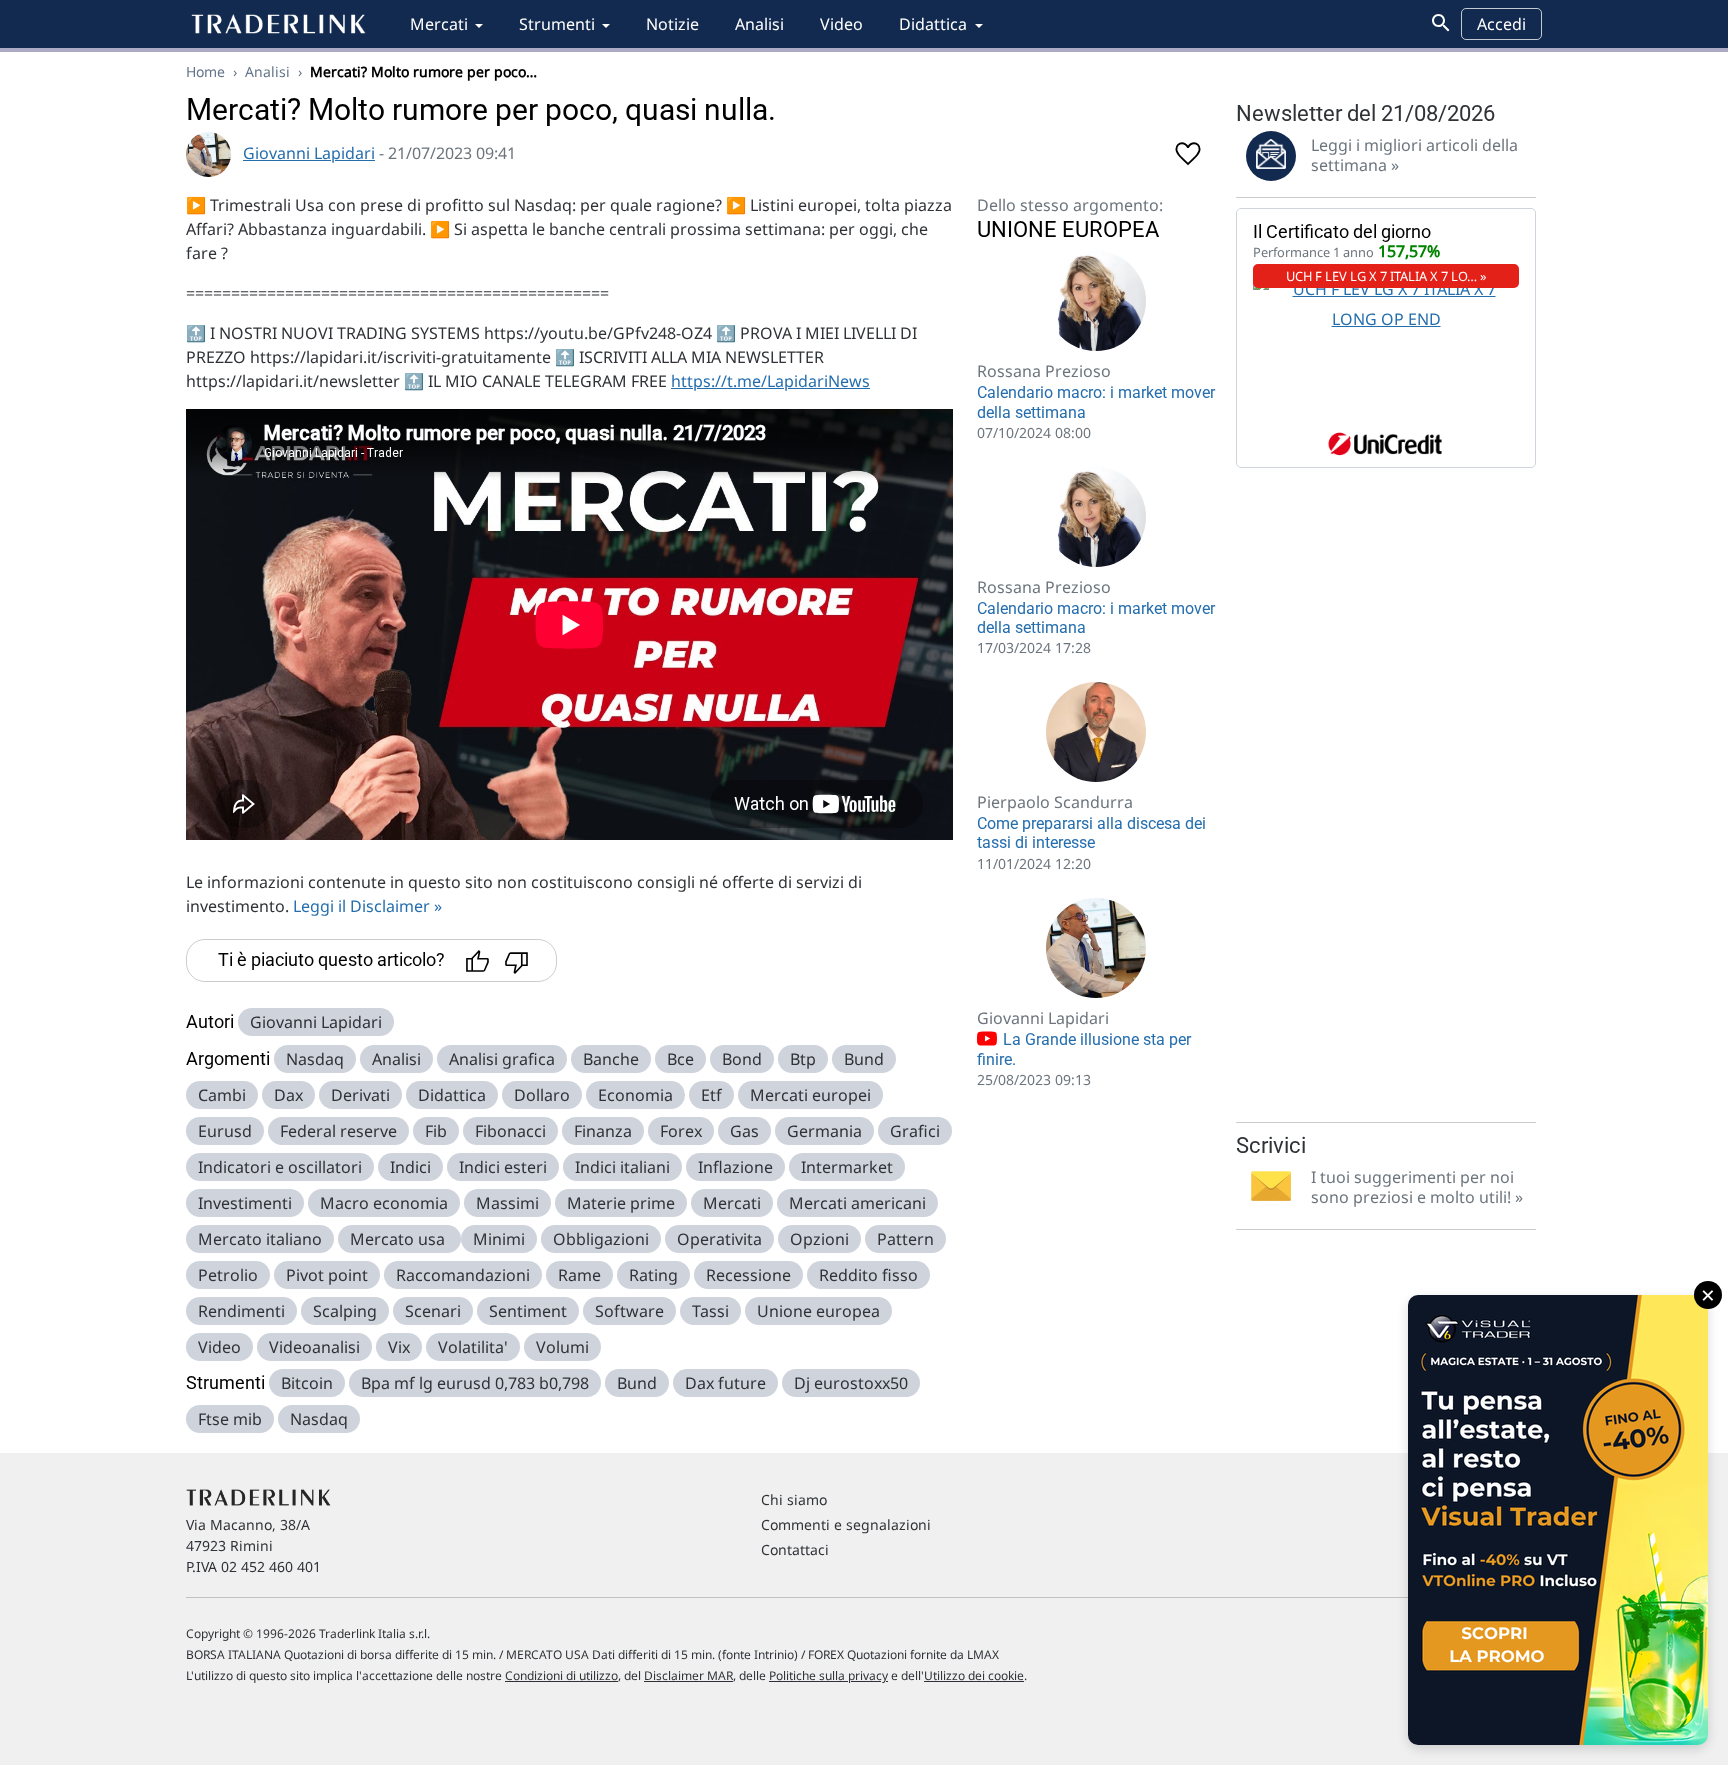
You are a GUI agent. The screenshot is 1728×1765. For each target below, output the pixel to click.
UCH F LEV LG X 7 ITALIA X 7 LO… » (1386, 276)
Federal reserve (338, 1131)
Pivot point (327, 1275)
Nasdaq (315, 1059)
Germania (824, 1131)
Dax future (725, 1383)
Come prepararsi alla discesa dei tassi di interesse (1091, 833)
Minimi (499, 1239)
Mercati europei (810, 1095)
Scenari (433, 1311)
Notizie (672, 24)
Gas (744, 1131)
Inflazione (735, 1167)
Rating (653, 1275)
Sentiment (528, 1311)
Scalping (345, 1311)
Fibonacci (510, 1131)
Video (841, 24)
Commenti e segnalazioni (846, 1524)
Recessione (748, 1275)
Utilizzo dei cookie (974, 1675)
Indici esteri (503, 1167)
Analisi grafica (502, 1059)
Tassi (710, 1311)
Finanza (603, 1131)
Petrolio (228, 1275)
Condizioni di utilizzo (561, 1675)
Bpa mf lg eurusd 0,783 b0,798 (475, 1383)
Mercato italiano (260, 1239)
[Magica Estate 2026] (1558, 1520)
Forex (681, 1131)
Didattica (933, 24)
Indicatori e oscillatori (280, 1167)
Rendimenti (241, 1311)
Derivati (360, 1095)
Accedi (1501, 24)
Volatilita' (473, 1347)
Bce (680, 1059)
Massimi (507, 1203)
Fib (436, 1131)
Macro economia (384, 1203)
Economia (635, 1095)
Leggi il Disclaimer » (367, 906)
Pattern (905, 1239)
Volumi (562, 1347)
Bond (742, 1059)
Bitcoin (307, 1383)
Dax (288, 1095)
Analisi (759, 24)
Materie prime (621, 1203)
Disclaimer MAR (688, 1675)
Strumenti (557, 24)
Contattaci (795, 1549)
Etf (711, 1095)
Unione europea (818, 1311)
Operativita (719, 1239)
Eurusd (225, 1131)
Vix (399, 1347)
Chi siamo (794, 1499)
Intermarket (847, 1167)
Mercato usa (399, 1239)
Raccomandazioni (463, 1275)
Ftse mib (230, 1419)
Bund (864, 1059)
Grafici (915, 1131)
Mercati (439, 24)
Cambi (222, 1095)
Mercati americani (857, 1203)
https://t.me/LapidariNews (770, 381)
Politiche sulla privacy (828, 1675)
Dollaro (542, 1095)
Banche (611, 1059)
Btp (803, 1059)
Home (205, 71)
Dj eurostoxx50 (851, 1383)
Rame (579, 1275)
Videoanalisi (314, 1347)
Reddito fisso (868, 1275)
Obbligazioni (601, 1239)
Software (629, 1311)
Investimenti (245, 1203)
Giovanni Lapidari (309, 153)
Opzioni (819, 1239)
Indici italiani (622, 1167)
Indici (410, 1167)
